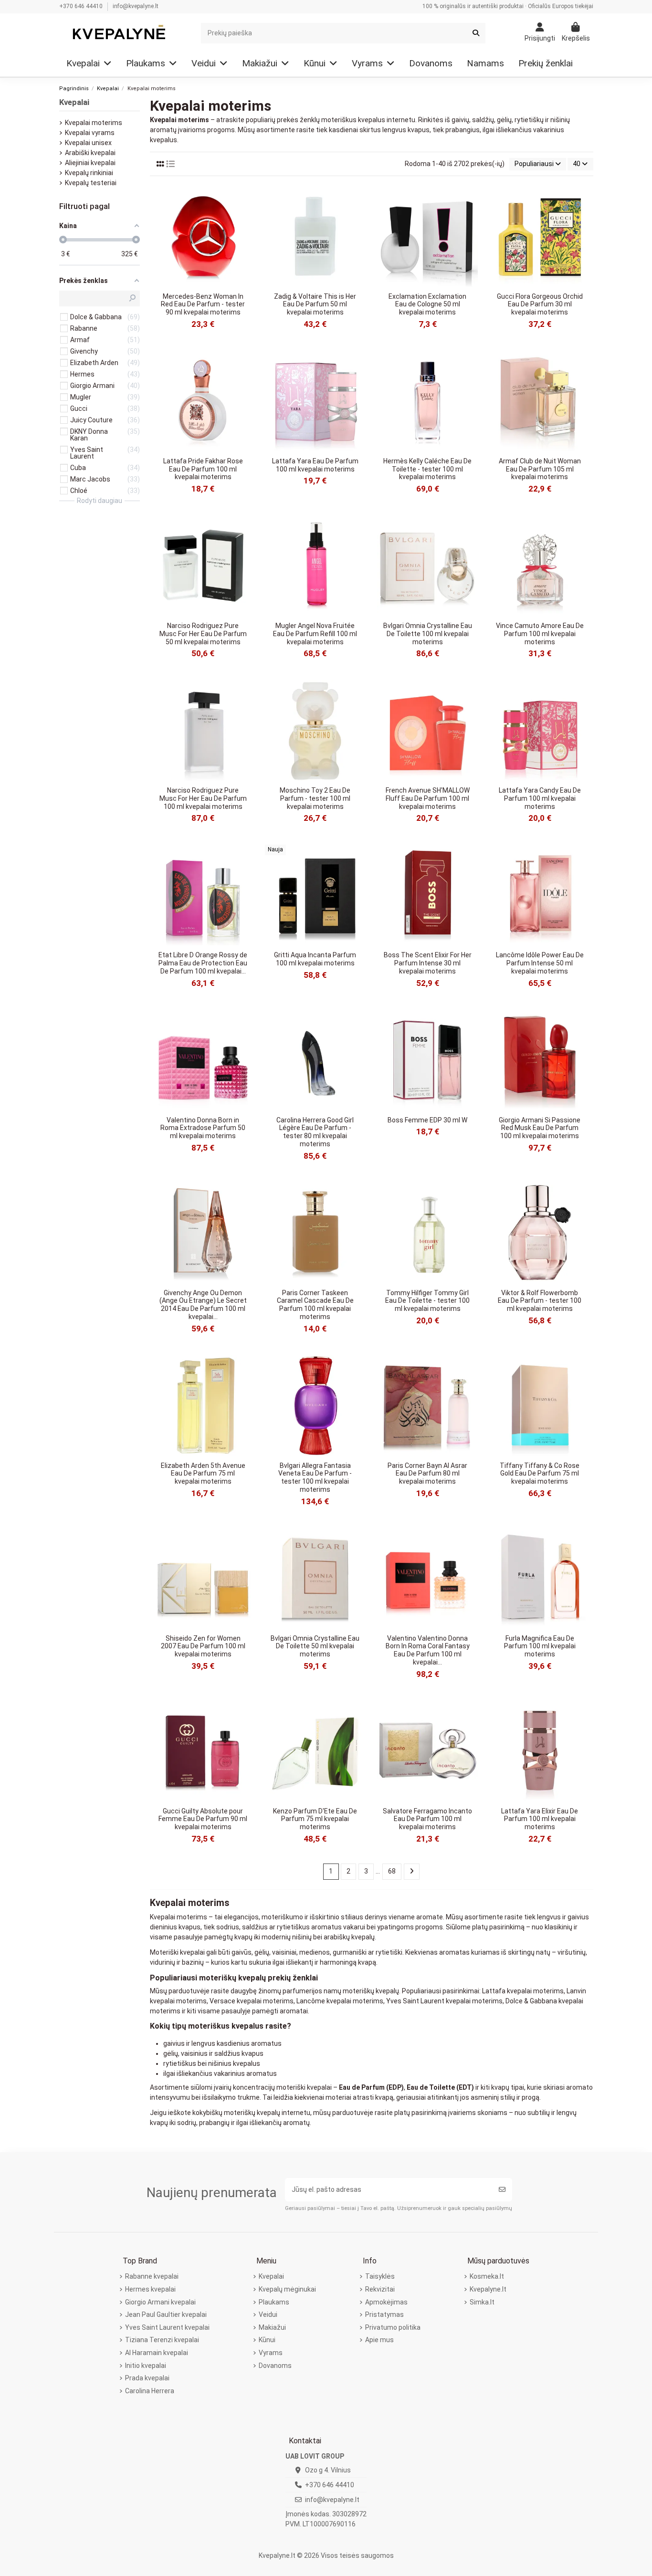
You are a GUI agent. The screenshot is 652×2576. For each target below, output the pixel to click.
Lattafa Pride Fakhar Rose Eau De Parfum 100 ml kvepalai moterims (203, 469)
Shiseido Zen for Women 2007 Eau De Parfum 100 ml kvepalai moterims (203, 1646)
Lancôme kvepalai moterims (340, 2001)
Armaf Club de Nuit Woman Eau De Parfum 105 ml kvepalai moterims (540, 469)
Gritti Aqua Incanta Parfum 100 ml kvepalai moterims (315, 959)
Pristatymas (384, 2314)
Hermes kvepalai (150, 2289)
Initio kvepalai (146, 2366)
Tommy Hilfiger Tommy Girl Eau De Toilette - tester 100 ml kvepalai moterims (427, 1301)
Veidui (268, 2314)
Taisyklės (380, 2276)
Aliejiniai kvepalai (90, 163)
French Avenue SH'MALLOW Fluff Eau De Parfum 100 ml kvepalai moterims (428, 798)
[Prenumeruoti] (502, 2190)
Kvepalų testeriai (91, 183)
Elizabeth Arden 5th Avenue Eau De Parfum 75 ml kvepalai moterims (203, 1474)
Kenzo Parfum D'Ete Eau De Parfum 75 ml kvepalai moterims (315, 1819)
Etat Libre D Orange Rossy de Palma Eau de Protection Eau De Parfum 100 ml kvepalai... (203, 963)
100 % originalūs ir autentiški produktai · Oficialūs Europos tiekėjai (508, 6)
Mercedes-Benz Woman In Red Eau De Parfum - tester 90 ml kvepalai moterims (203, 304)
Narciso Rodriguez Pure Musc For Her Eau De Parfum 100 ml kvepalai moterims (203, 798)
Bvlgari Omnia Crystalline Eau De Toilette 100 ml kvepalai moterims (428, 634)
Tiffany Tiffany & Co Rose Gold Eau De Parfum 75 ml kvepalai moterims (540, 1474)
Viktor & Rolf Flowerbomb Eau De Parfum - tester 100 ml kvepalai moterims (540, 1301)
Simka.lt (482, 2302)
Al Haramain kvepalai (157, 2353)
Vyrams (271, 2353)
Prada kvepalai (147, 2378)
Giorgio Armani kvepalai (160, 2302)
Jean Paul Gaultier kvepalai (166, 2314)
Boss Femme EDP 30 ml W (427, 1120)
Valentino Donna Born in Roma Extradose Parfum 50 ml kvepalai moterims (203, 1128)
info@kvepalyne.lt (136, 6)
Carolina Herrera (150, 2391)
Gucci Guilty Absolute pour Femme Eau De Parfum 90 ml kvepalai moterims (203, 1819)
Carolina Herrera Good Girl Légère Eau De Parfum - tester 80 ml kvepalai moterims (315, 1132)
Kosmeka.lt (487, 2276)
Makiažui (272, 2327)
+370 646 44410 (82, 6)
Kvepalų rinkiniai (89, 173)
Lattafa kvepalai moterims (523, 1991)
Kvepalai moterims (94, 123)
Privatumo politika (393, 2327)
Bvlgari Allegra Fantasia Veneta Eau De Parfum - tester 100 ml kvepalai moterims (315, 1477)
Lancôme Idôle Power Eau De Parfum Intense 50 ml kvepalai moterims (540, 963)
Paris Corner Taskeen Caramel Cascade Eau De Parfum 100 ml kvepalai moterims (315, 1305)
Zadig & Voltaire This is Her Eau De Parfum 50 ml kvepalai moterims (315, 304)
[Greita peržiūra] (246, 200)
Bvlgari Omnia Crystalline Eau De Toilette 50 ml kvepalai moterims (315, 1646)
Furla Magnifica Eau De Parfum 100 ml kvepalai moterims (540, 1646)
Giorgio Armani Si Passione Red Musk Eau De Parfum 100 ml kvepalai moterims (540, 1128)
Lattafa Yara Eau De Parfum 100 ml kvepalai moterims (315, 465)
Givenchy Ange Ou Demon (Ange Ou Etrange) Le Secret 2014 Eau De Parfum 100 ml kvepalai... (203, 1305)
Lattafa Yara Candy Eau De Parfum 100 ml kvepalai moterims (540, 798)
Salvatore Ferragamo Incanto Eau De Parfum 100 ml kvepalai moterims (427, 1819)
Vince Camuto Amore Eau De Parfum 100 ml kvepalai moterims (540, 634)
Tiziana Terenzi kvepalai (162, 2340)
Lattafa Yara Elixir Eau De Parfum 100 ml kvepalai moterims (540, 1819)
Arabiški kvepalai (90, 153)
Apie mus (379, 2340)
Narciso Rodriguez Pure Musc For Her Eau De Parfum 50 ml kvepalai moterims (203, 634)
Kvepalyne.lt (488, 2289)
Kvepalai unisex (88, 143)
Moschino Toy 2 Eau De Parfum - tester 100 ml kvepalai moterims (315, 798)
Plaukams (274, 2302)
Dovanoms (275, 2366)
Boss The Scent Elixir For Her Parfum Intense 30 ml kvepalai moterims (428, 963)
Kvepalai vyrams (90, 133)
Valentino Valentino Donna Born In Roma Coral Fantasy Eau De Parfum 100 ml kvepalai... (428, 1650)
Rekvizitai (380, 2289)
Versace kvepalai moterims (252, 2001)
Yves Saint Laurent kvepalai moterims (444, 2001)
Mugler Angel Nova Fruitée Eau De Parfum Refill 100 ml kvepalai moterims (315, 634)
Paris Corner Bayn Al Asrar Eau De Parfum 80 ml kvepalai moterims (427, 1474)
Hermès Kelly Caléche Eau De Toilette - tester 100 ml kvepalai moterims (427, 469)
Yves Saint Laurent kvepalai (167, 2327)
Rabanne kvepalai (152, 2276)
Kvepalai (74, 102)
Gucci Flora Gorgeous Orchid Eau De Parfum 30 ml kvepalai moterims (540, 304)
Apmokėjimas (386, 2302)
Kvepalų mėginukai (287, 2289)
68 (392, 1871)
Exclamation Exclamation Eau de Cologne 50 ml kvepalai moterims (427, 304)
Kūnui (267, 2340)
